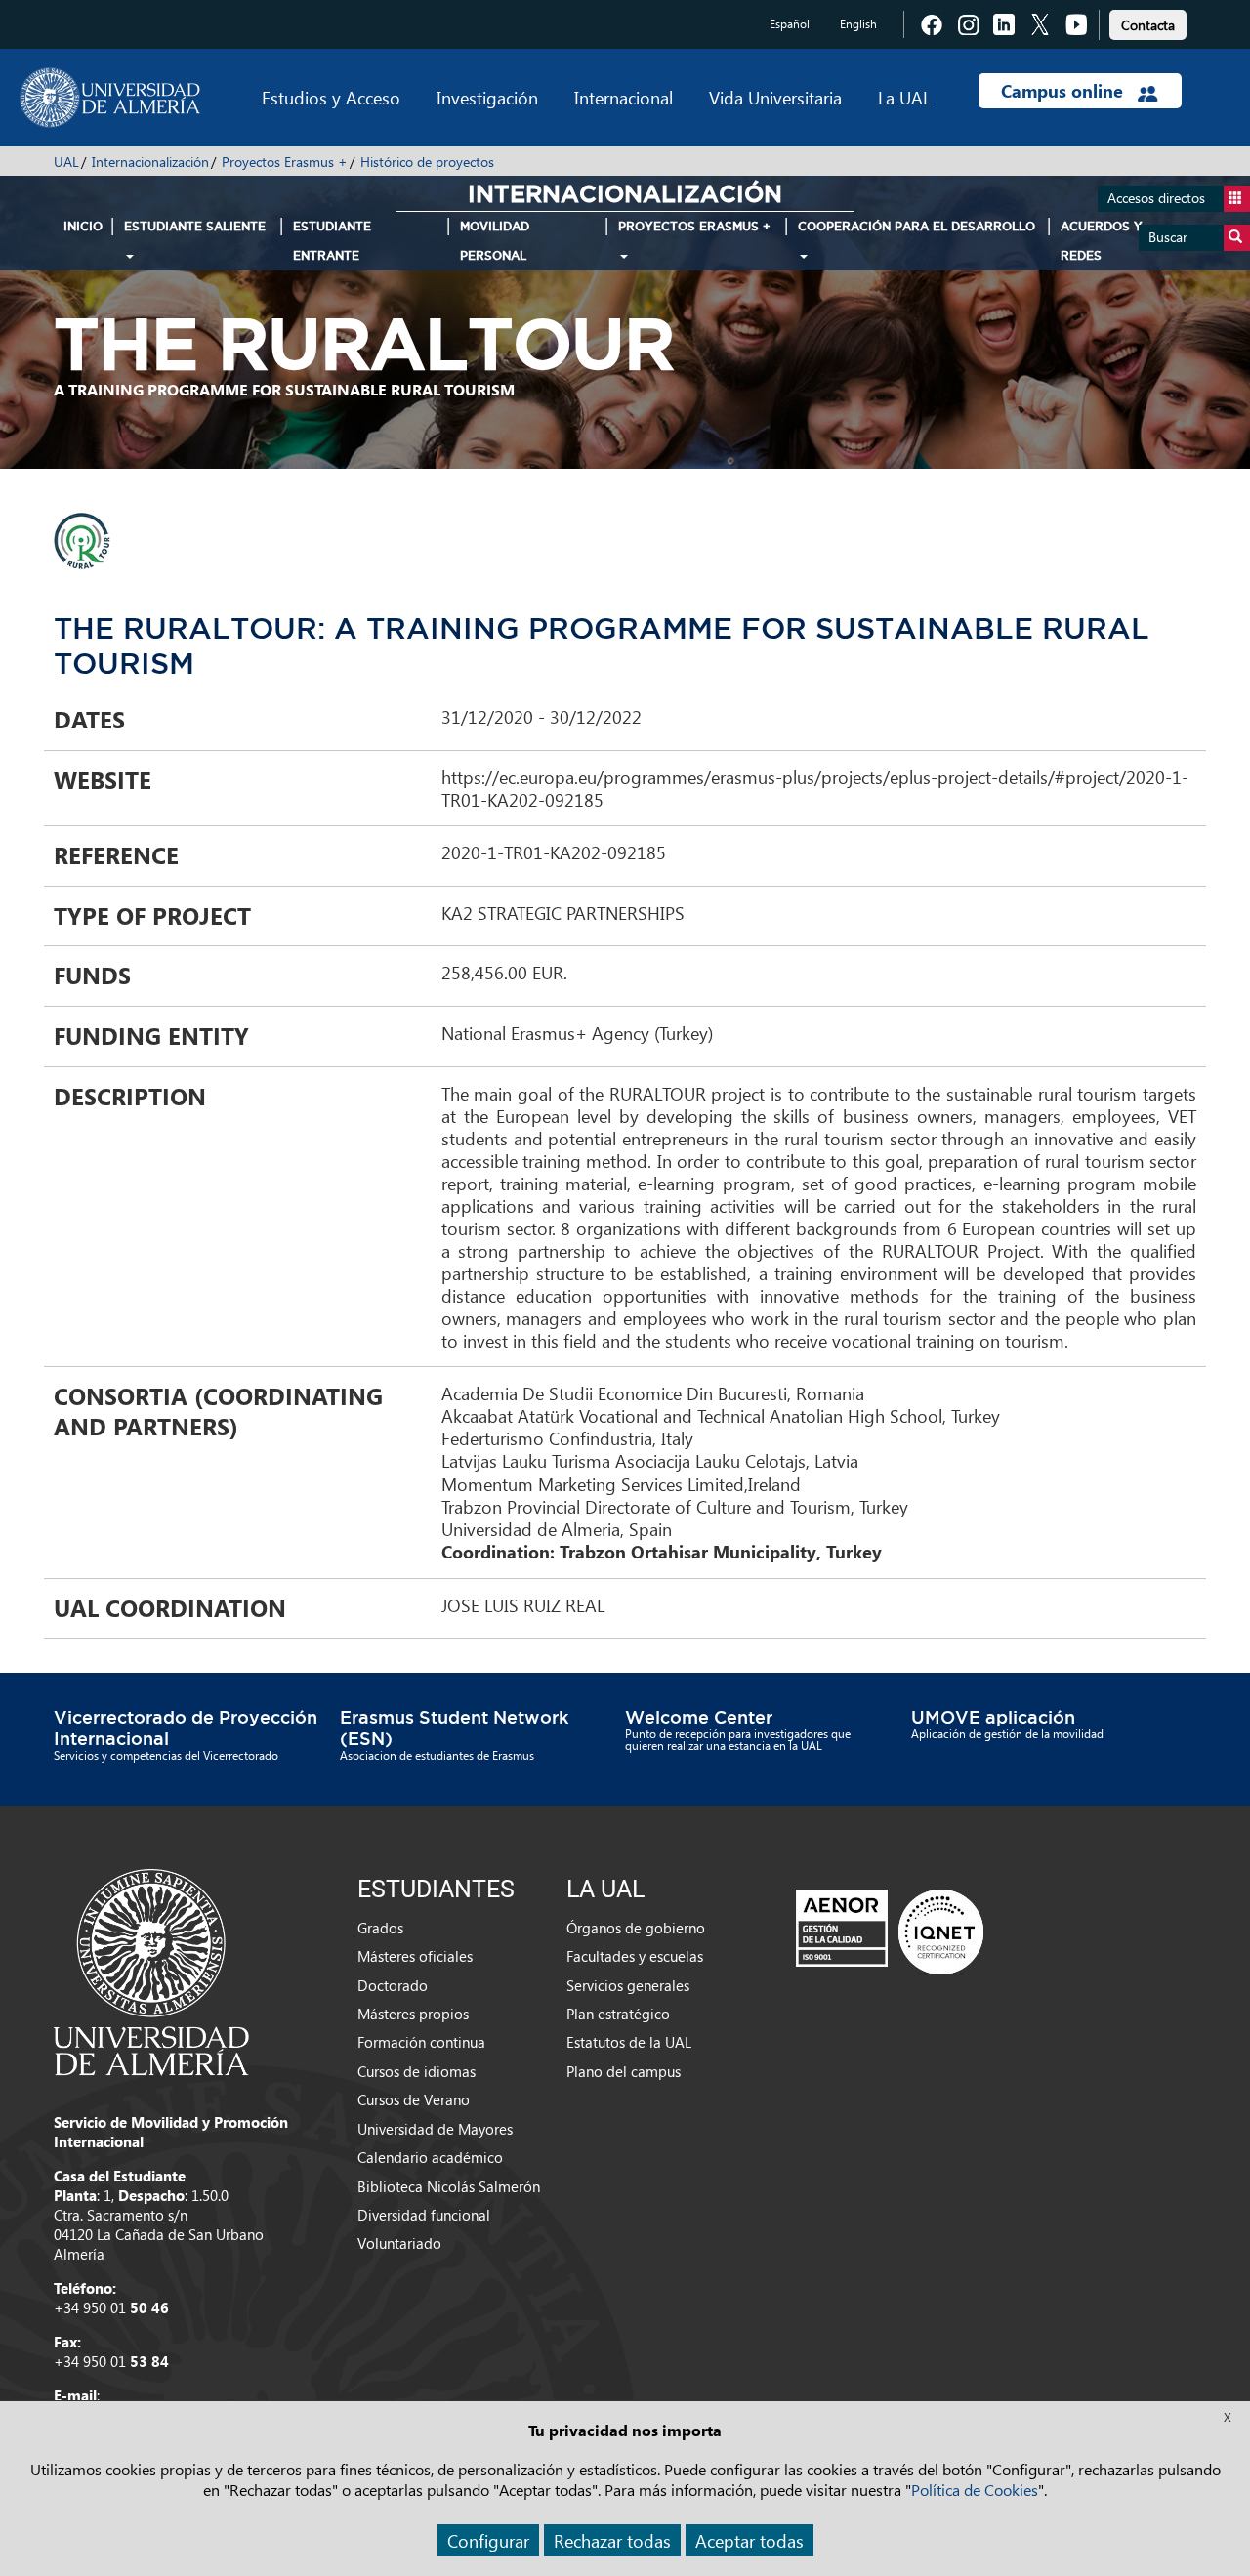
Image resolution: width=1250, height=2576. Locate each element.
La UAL (904, 97)
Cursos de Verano (414, 2099)
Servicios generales (628, 1985)
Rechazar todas (612, 2540)
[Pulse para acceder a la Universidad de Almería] (151, 1971)
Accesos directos (1156, 198)
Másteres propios (413, 2014)
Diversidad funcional (424, 2215)
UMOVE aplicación (993, 1717)
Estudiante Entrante (332, 241)
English (858, 24)
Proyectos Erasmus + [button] (694, 226)
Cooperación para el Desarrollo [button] (917, 226)
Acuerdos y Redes (1102, 241)
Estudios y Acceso (331, 97)
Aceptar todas (750, 2540)
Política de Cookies (975, 2490)
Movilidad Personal (495, 241)
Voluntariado (399, 2243)
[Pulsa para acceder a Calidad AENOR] (890, 1931)
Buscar (1168, 237)
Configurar (488, 2540)
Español (790, 24)
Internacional (624, 97)
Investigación (487, 97)
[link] (1148, 22)
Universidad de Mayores (435, 2129)
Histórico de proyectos (427, 162)
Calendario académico (430, 2157)
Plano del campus (624, 2071)
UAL (66, 162)
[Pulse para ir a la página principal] (110, 98)
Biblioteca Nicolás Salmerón (449, 2186)
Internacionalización (150, 162)
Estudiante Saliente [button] (195, 226)
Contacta (1148, 25)
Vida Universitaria (775, 97)
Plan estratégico (618, 2014)
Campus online (1064, 91)
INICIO (83, 226)
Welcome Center (699, 1717)
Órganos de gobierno (636, 1928)
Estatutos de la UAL (629, 2042)
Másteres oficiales (415, 1956)
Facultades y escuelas (635, 1956)
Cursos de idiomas (417, 2071)
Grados (380, 1928)
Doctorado (393, 1985)
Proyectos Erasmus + (285, 162)
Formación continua (421, 2042)
